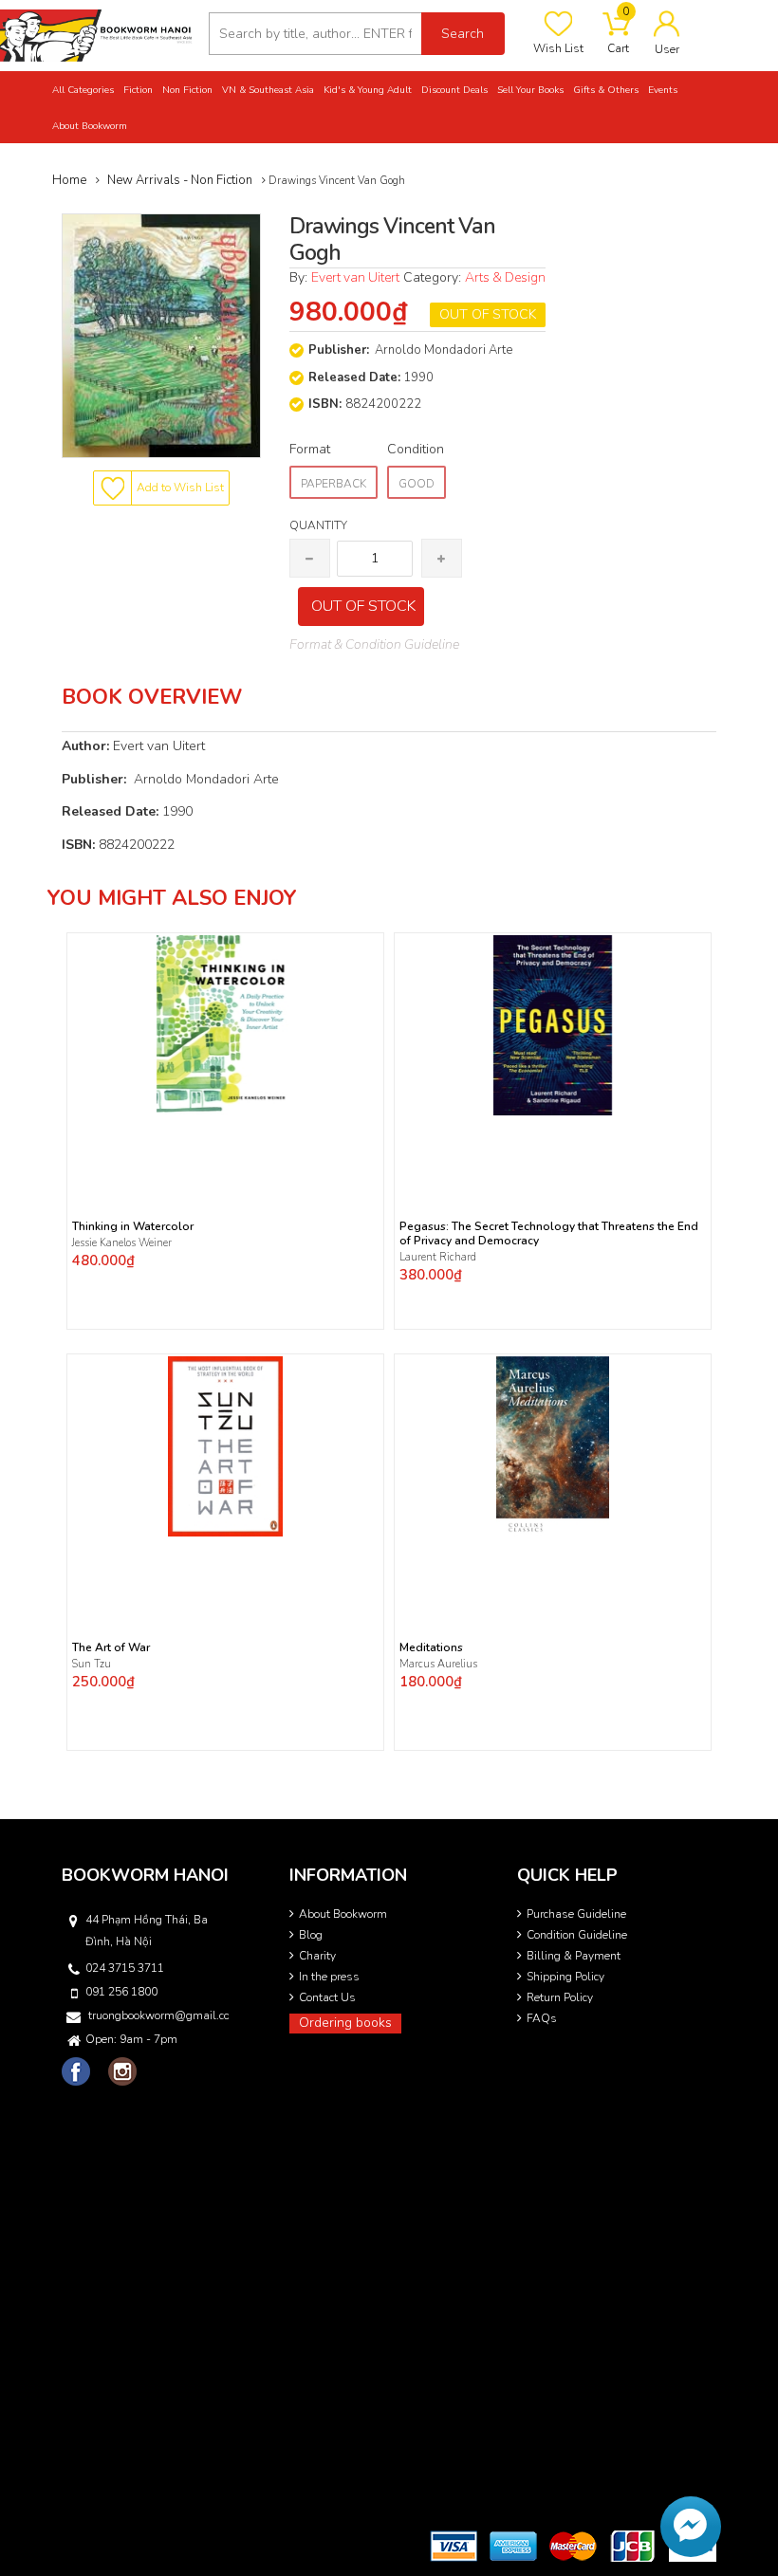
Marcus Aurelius (438, 1664)
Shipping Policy (565, 1977)
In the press (329, 1977)
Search (463, 34)
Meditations (431, 1648)
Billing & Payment (574, 1956)
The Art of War (111, 1648)
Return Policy (560, 1997)
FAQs (542, 2018)
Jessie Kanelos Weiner (122, 1243)
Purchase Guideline (576, 1914)
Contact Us (327, 1997)
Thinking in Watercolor (133, 1227)
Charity (317, 1956)
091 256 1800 (121, 1992)
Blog (311, 1935)
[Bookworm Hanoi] (97, 35)
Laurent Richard (438, 1257)
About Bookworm (343, 1914)
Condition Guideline (577, 1935)
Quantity (318, 525)
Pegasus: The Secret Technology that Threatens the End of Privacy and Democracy (549, 1234)
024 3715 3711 (125, 1968)
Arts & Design (505, 277)
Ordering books (345, 2023)
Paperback (333, 484)
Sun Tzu (92, 1664)
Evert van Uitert (355, 277)
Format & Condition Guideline (374, 644)
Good (417, 484)
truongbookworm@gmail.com (158, 2015)
